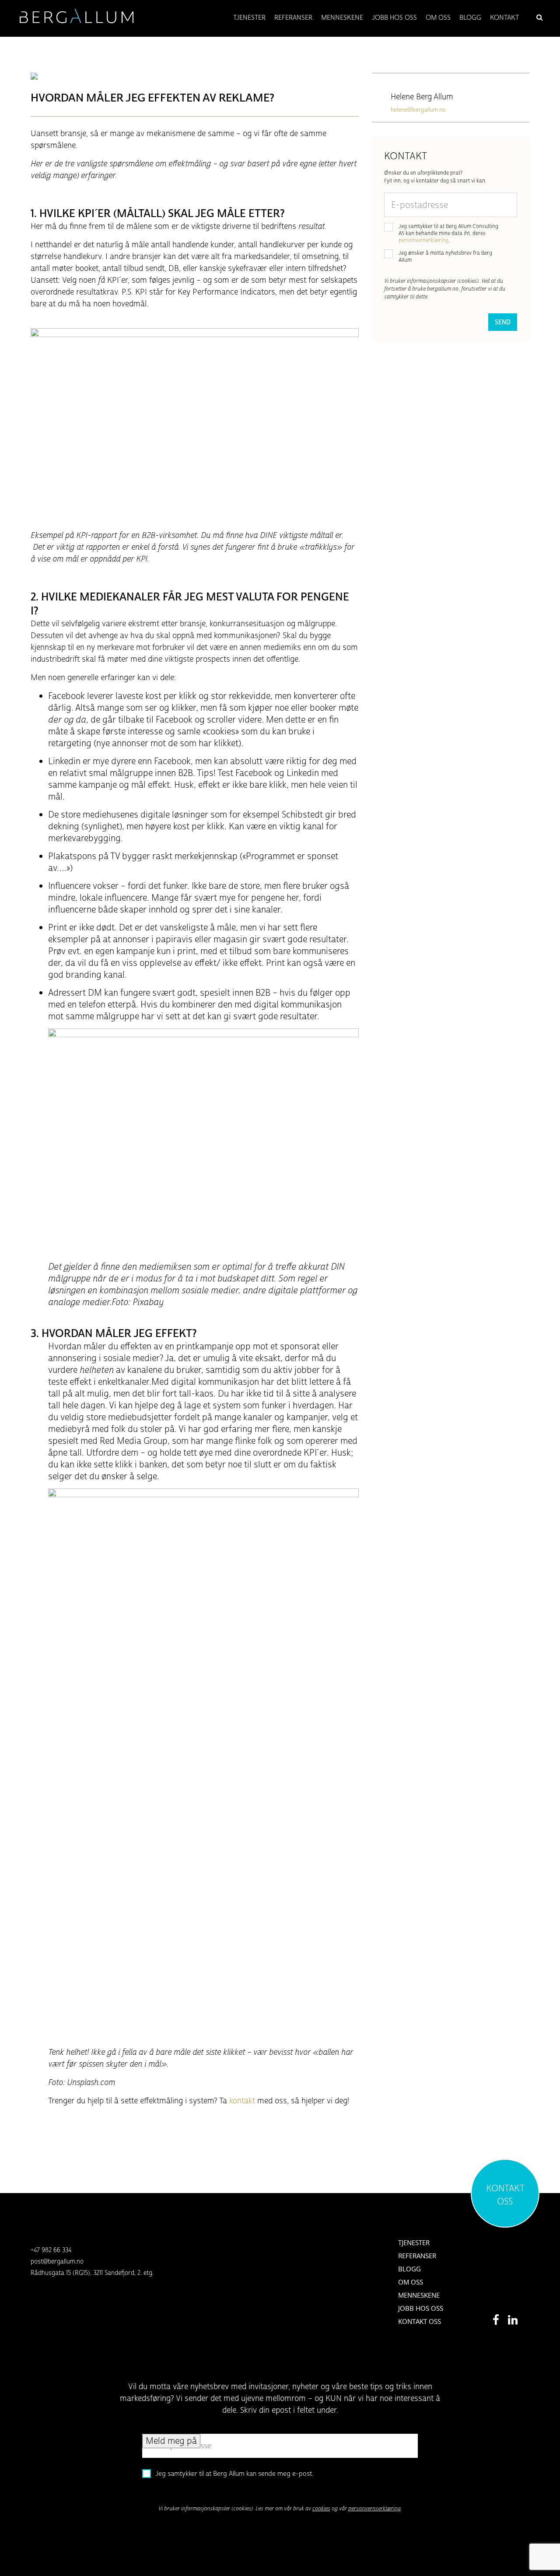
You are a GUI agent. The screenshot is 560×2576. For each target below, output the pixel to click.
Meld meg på (171, 2441)
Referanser (417, 2256)
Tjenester (414, 2243)
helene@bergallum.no (418, 110)
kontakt (242, 2101)
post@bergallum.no (57, 2262)
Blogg (409, 2269)
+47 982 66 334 (51, 2250)
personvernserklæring (374, 2509)
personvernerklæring (423, 240)
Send (503, 322)
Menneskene (419, 2295)
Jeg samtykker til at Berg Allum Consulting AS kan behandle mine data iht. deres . (448, 233)
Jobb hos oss (421, 2308)
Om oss (411, 2282)
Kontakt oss (420, 2321)
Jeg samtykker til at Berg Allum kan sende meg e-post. (234, 2474)
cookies (321, 2509)
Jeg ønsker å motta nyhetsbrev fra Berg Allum (445, 256)
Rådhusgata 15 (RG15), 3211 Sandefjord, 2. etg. (92, 2273)
